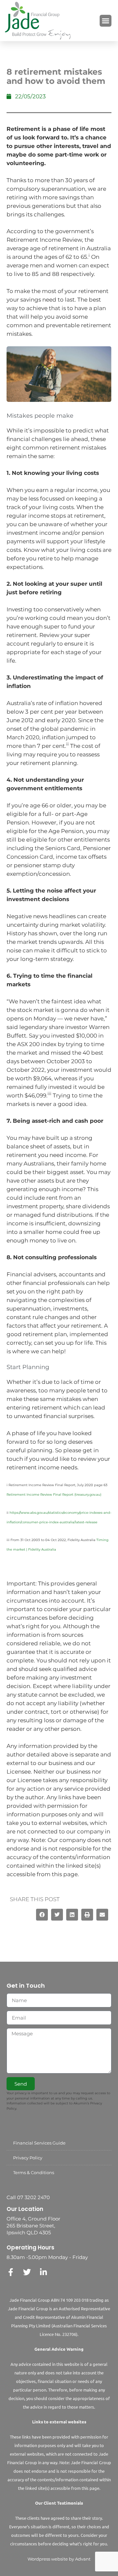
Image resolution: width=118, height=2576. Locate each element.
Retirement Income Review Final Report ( (41, 1495)
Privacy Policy (28, 2158)
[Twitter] (27, 2272)
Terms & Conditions (34, 2172)
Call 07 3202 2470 (28, 2197)
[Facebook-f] (10, 2272)
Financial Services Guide (39, 2143)
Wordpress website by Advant (59, 2559)
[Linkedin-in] (43, 2272)
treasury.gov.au (88, 1495)
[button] (106, 21)
